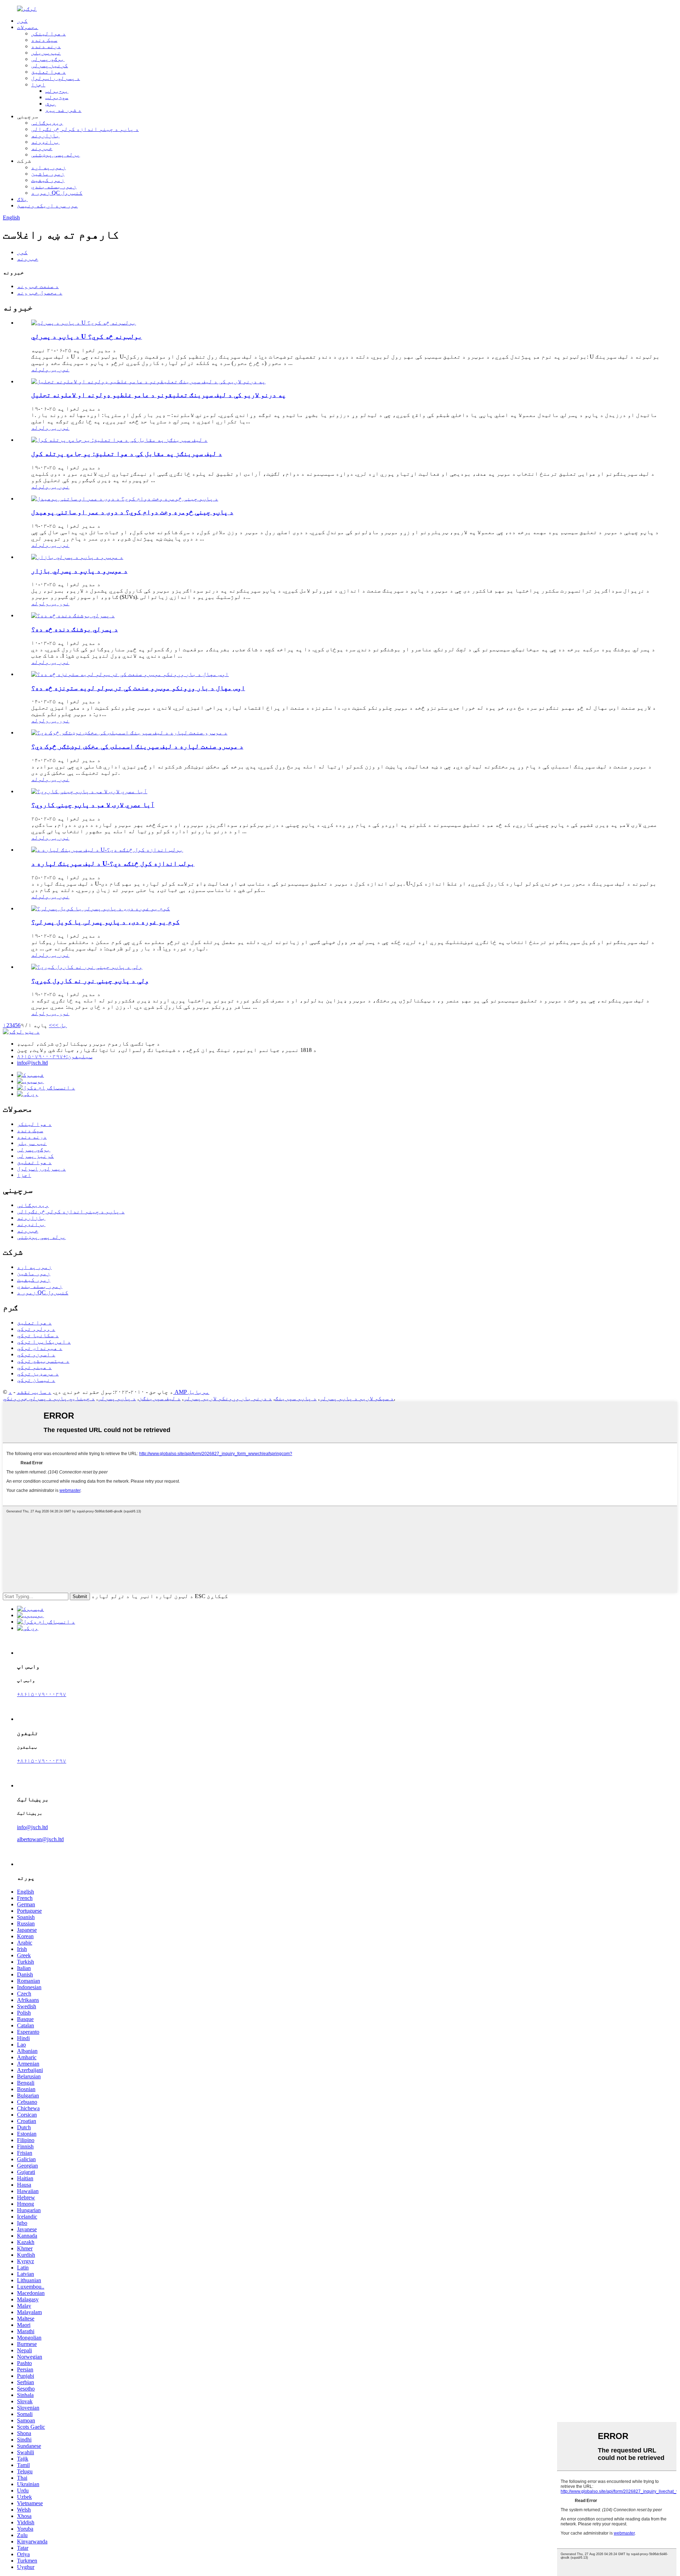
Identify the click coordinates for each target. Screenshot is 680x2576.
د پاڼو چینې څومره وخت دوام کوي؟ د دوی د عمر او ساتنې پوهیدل (132, 512)
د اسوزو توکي (36, 1354)
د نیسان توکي (36, 1380)
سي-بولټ (57, 97)
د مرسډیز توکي (38, 1373)
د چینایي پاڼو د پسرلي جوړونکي (49, 1398)
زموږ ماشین (48, 174)
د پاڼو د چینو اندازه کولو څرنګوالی (85, 129)
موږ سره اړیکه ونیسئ (47, 205)
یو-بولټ (57, 91)
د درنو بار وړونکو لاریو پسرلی (228, 1398)
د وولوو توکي (36, 1329)
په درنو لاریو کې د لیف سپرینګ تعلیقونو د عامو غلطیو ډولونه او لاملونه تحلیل (158, 395)
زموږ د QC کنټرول (57, 193)
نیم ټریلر (46, 53)
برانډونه (45, 142)
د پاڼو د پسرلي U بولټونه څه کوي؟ (87, 336)
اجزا (38, 84)
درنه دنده (46, 46)
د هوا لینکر (49, 33)
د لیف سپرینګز (160, 1398)
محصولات (28, 27)
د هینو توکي (34, 1367)
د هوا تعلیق (49, 72)
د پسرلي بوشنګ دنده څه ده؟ (75, 629)
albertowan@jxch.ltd (40, 1839)
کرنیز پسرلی (50, 65)
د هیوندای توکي (40, 1348)
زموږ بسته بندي (54, 186)
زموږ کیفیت (48, 180)
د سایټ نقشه (34, 1392)
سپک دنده (44, 40)
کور (22, 21)
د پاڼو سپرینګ (296, 1398)
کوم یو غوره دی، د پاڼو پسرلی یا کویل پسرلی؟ (105, 922)
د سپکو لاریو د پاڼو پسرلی (357, 1398)
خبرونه (42, 148)
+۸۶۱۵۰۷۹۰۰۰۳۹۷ (42, 1694)
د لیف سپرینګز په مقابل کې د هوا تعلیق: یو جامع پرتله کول (127, 454)
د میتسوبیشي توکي (43, 1361)
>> (52, 1025)
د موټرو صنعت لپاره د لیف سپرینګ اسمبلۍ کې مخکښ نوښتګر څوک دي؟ (137, 746)
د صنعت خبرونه (38, 286)
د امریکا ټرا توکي (44, 1342)
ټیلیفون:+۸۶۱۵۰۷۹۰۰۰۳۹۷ (55, 1056)
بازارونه (45, 135)
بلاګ (22, 199)
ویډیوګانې (47, 123)
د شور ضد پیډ (63, 110)
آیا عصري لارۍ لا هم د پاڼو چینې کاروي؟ (93, 805)
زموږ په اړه (49, 167)
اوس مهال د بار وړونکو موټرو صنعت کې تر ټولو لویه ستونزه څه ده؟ (138, 688)
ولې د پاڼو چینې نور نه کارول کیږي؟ (90, 981)
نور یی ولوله (50, 369)
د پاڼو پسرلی (117, 1398)
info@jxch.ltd (32, 1063)
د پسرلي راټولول (56, 78)
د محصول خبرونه (40, 293)
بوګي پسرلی (48, 59)
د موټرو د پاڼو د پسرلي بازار (79, 571)
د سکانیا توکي (38, 1335)
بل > (61, 1025)
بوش (51, 104)
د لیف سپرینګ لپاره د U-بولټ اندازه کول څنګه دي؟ (113, 863)
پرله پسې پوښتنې (56, 154)
